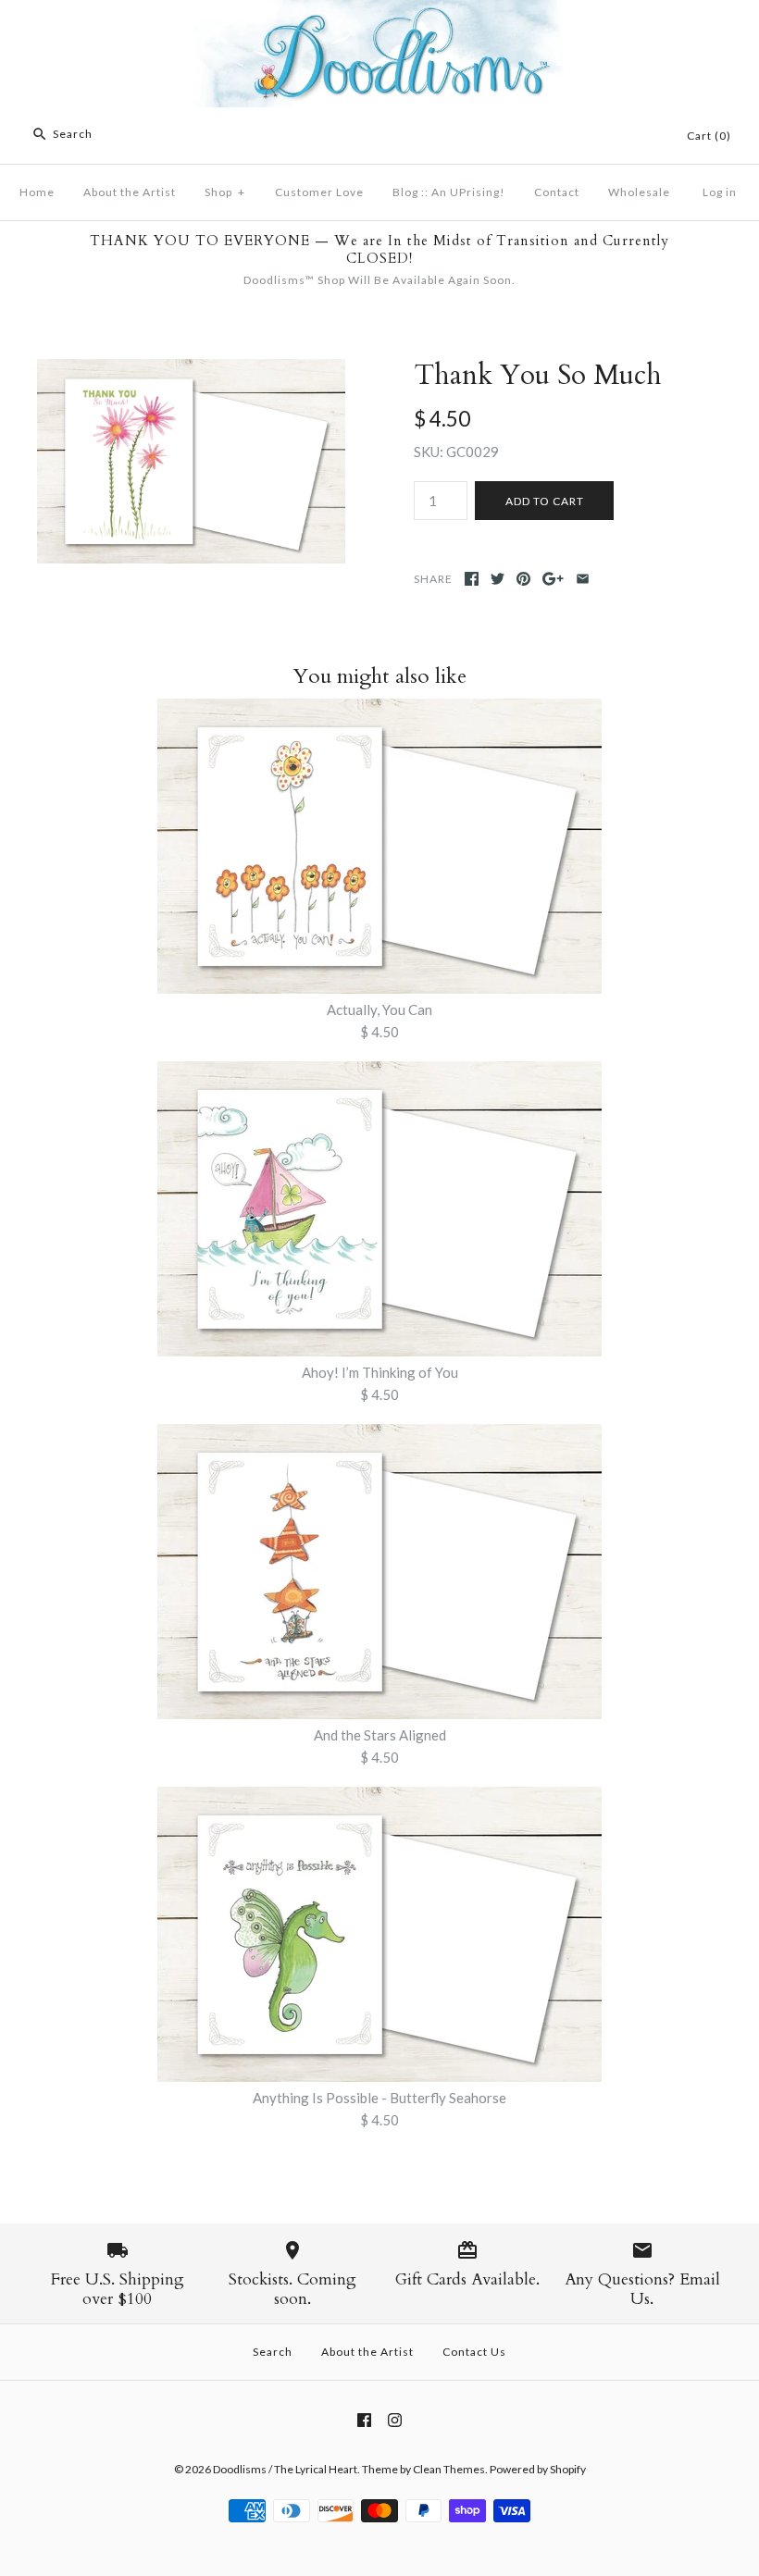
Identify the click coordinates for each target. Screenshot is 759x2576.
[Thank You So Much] (191, 370)
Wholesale (639, 192)
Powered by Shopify (538, 2469)
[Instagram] (395, 2420)
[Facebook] (364, 2420)
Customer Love (319, 192)
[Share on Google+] (553, 579)
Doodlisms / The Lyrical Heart (285, 2469)
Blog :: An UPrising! (449, 192)
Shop (225, 192)
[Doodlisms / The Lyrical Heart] (379, 11)
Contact (557, 192)
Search (273, 2352)
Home (37, 192)
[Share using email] (583, 579)
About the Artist (130, 192)
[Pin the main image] (523, 579)
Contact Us (474, 2352)
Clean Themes (449, 2469)
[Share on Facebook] (472, 579)
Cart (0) (709, 136)
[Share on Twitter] (498, 579)
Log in (720, 192)
